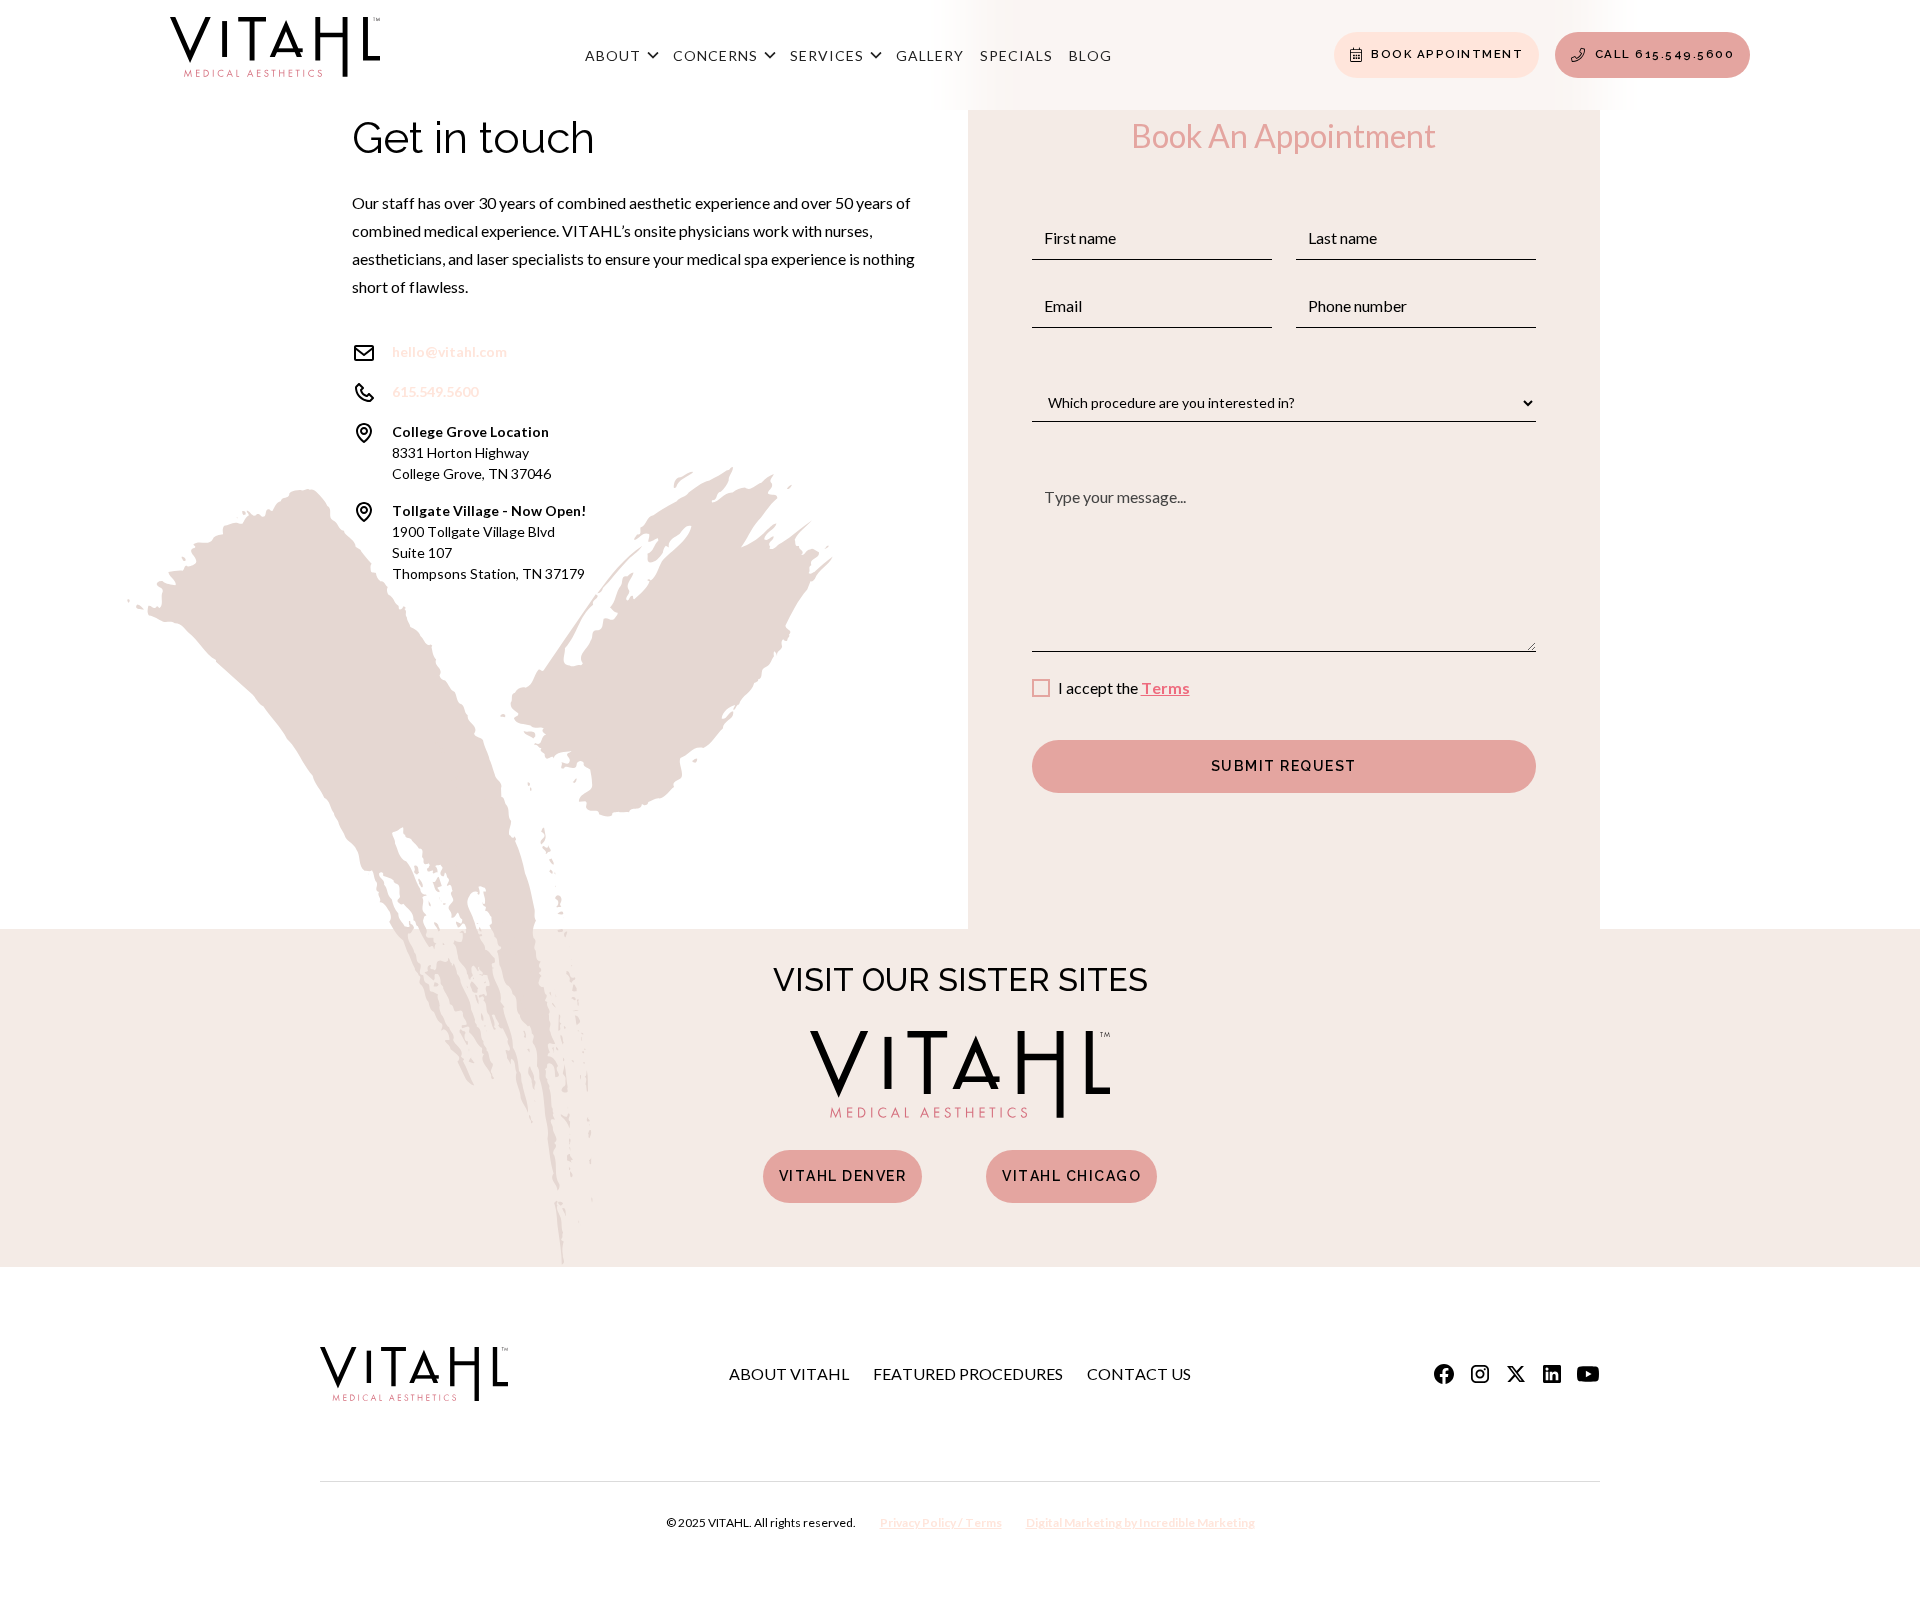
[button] (621, 55)
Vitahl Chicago (1071, 1176)
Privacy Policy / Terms (941, 1522)
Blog (1090, 55)
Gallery (930, 55)
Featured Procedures (968, 1373)
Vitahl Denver (843, 1176)
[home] (275, 55)
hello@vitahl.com (449, 351)
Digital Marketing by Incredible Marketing (1140, 1522)
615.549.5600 (435, 391)
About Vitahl (789, 1373)
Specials (1016, 55)
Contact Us (1139, 1373)
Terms (1165, 687)
